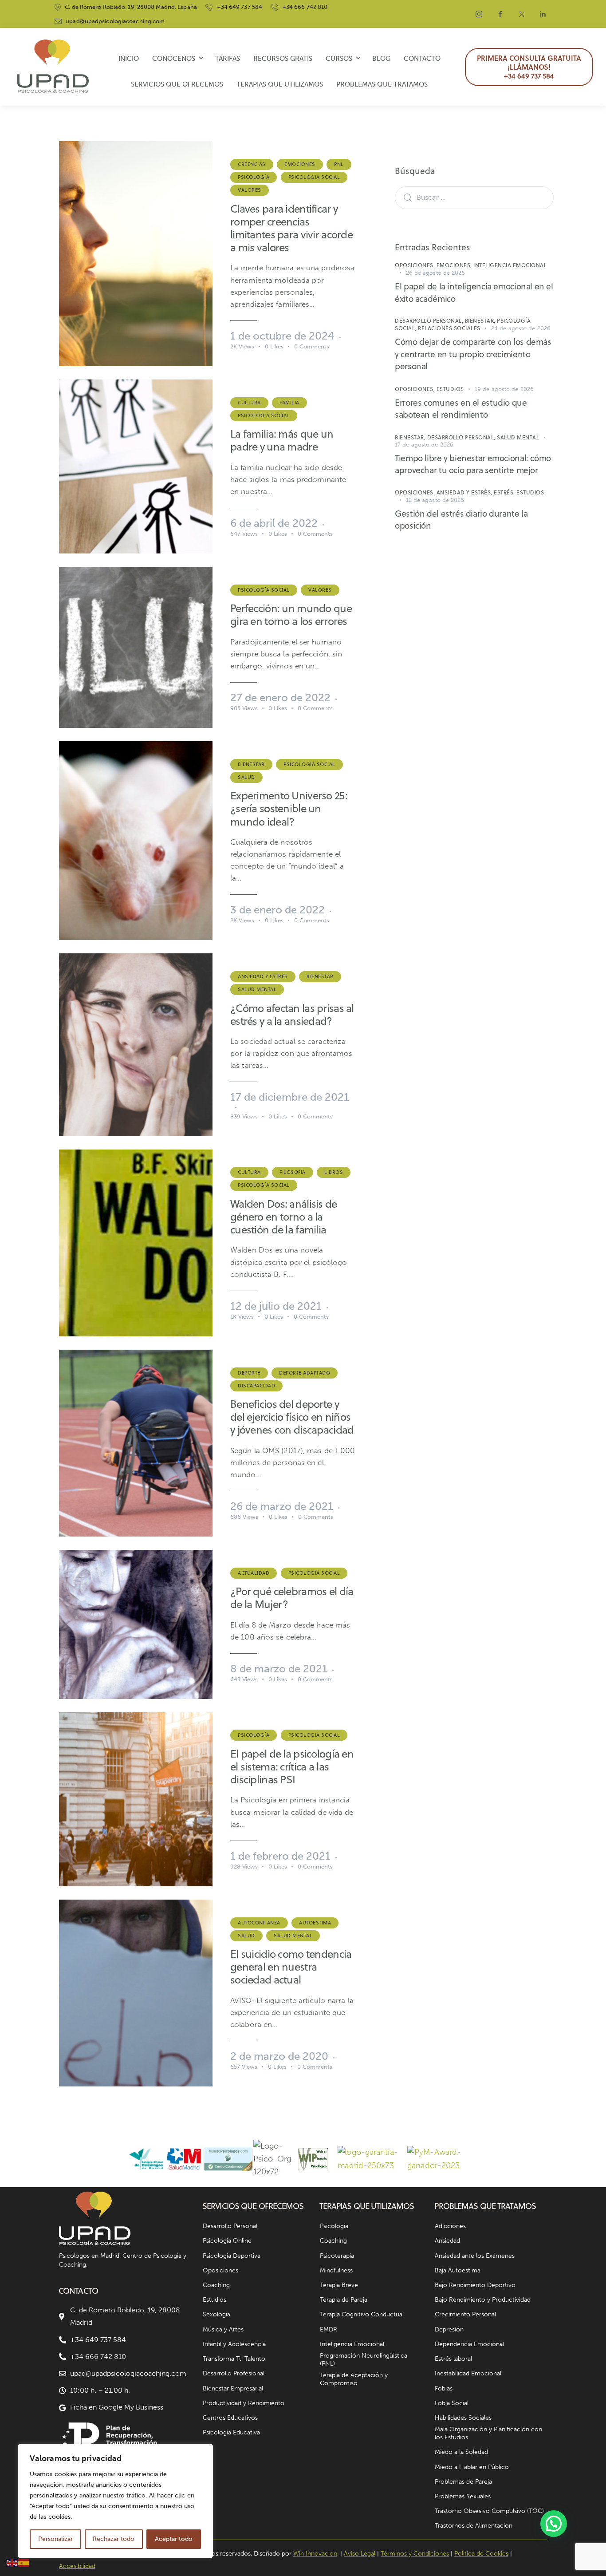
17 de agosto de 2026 (424, 444)
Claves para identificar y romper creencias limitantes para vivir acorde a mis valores (291, 228)
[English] (12, 2563)
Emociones (300, 164)
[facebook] (500, 14)
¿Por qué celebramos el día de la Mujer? (292, 1598)
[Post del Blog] (136, 253)
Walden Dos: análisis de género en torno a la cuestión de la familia (283, 1217)
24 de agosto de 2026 (521, 328)
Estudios (450, 389)
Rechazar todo (114, 2539)
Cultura (249, 403)
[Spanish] (24, 2563)
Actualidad (254, 1573)
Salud (246, 777)
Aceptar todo (174, 2539)
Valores (250, 190)
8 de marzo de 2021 (279, 1669)
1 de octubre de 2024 (282, 336)
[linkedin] (543, 14)
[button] (554, 2524)
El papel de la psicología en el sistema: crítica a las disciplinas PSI (292, 1767)
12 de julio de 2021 (276, 1306)
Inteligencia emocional (510, 265)
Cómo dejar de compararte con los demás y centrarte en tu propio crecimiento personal (473, 354)
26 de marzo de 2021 (282, 1506)
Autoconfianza (259, 1923)
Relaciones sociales (449, 328)
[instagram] (479, 14)
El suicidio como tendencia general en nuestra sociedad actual (291, 1967)
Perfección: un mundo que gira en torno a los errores (291, 615)
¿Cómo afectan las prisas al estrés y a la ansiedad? (292, 1015)
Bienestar (251, 764)
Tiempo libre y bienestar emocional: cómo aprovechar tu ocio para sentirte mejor (473, 464)
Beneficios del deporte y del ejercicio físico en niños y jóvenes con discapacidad (292, 1417)
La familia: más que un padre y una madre (282, 440)
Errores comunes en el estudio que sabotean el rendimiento (461, 409)
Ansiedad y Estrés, (465, 492)
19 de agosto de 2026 (504, 389)
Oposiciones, (416, 265)
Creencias (252, 164)
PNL (339, 164)
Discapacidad (256, 1386)
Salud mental (257, 989)
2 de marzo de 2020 (279, 2056)
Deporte (249, 1373)
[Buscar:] (474, 197)
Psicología (254, 177)
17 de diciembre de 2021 (290, 1097)
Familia (289, 403)
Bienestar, (481, 321)
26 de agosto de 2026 (436, 273)
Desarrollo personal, (430, 321)
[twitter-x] (522, 14)
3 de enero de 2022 (277, 910)
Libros (334, 1172)
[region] (115, 2501)
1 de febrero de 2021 (280, 1856)
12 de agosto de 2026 (435, 500)
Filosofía (293, 1172)
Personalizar (55, 2539)
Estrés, (505, 492)
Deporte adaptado (305, 1373)
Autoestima (315, 1923)
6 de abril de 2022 (274, 523)
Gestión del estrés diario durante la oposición (461, 520)
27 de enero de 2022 (280, 697)
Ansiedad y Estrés (263, 976)
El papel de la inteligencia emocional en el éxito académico (474, 292)
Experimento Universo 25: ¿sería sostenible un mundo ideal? (289, 808)
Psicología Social (314, 177)
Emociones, (455, 265)
